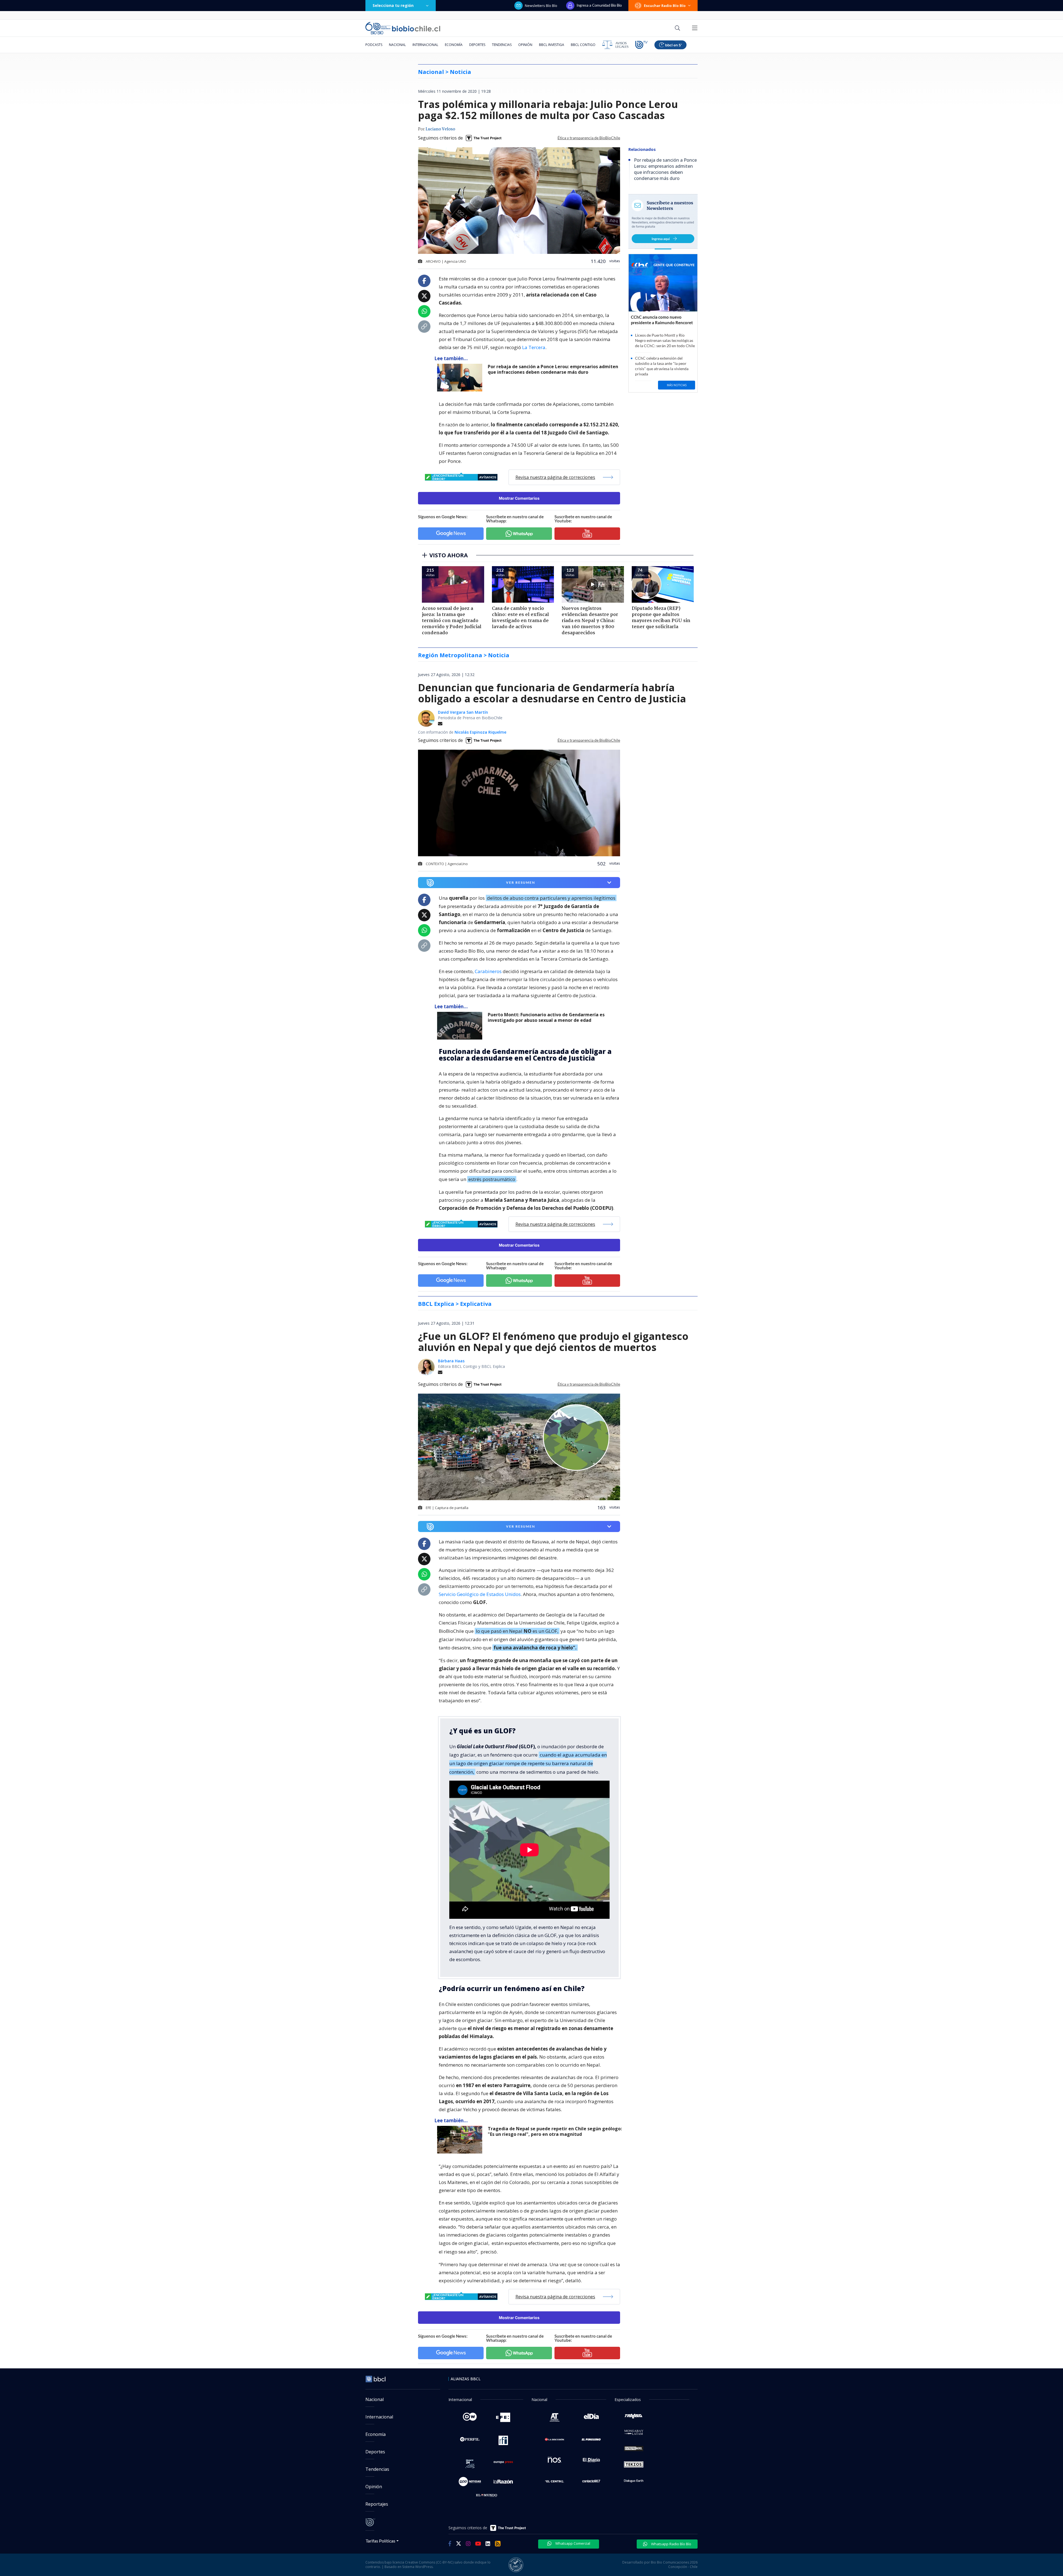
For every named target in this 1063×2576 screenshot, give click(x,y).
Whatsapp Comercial (572, 2543)
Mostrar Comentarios (519, 498)
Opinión (525, 45)
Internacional (425, 45)
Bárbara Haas (451, 1361)
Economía (454, 45)
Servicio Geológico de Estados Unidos (480, 1594)
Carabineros (488, 971)
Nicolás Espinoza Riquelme (480, 732)
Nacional (397, 45)
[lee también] (461, 1026)
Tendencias (502, 45)
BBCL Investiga (552, 45)
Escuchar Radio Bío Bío (665, 6)
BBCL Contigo (583, 45)
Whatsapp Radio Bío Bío (671, 2544)
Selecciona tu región (393, 5)
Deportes (477, 45)
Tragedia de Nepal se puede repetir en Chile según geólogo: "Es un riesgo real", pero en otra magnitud (555, 2132)
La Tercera (534, 347)
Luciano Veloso (440, 129)
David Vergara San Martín (463, 712)
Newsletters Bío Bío (541, 6)
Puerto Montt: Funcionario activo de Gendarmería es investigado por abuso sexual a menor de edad (546, 1018)
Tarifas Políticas (380, 2541)
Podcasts (374, 45)
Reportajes (377, 2504)
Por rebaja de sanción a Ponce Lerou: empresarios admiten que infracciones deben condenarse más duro (553, 369)
